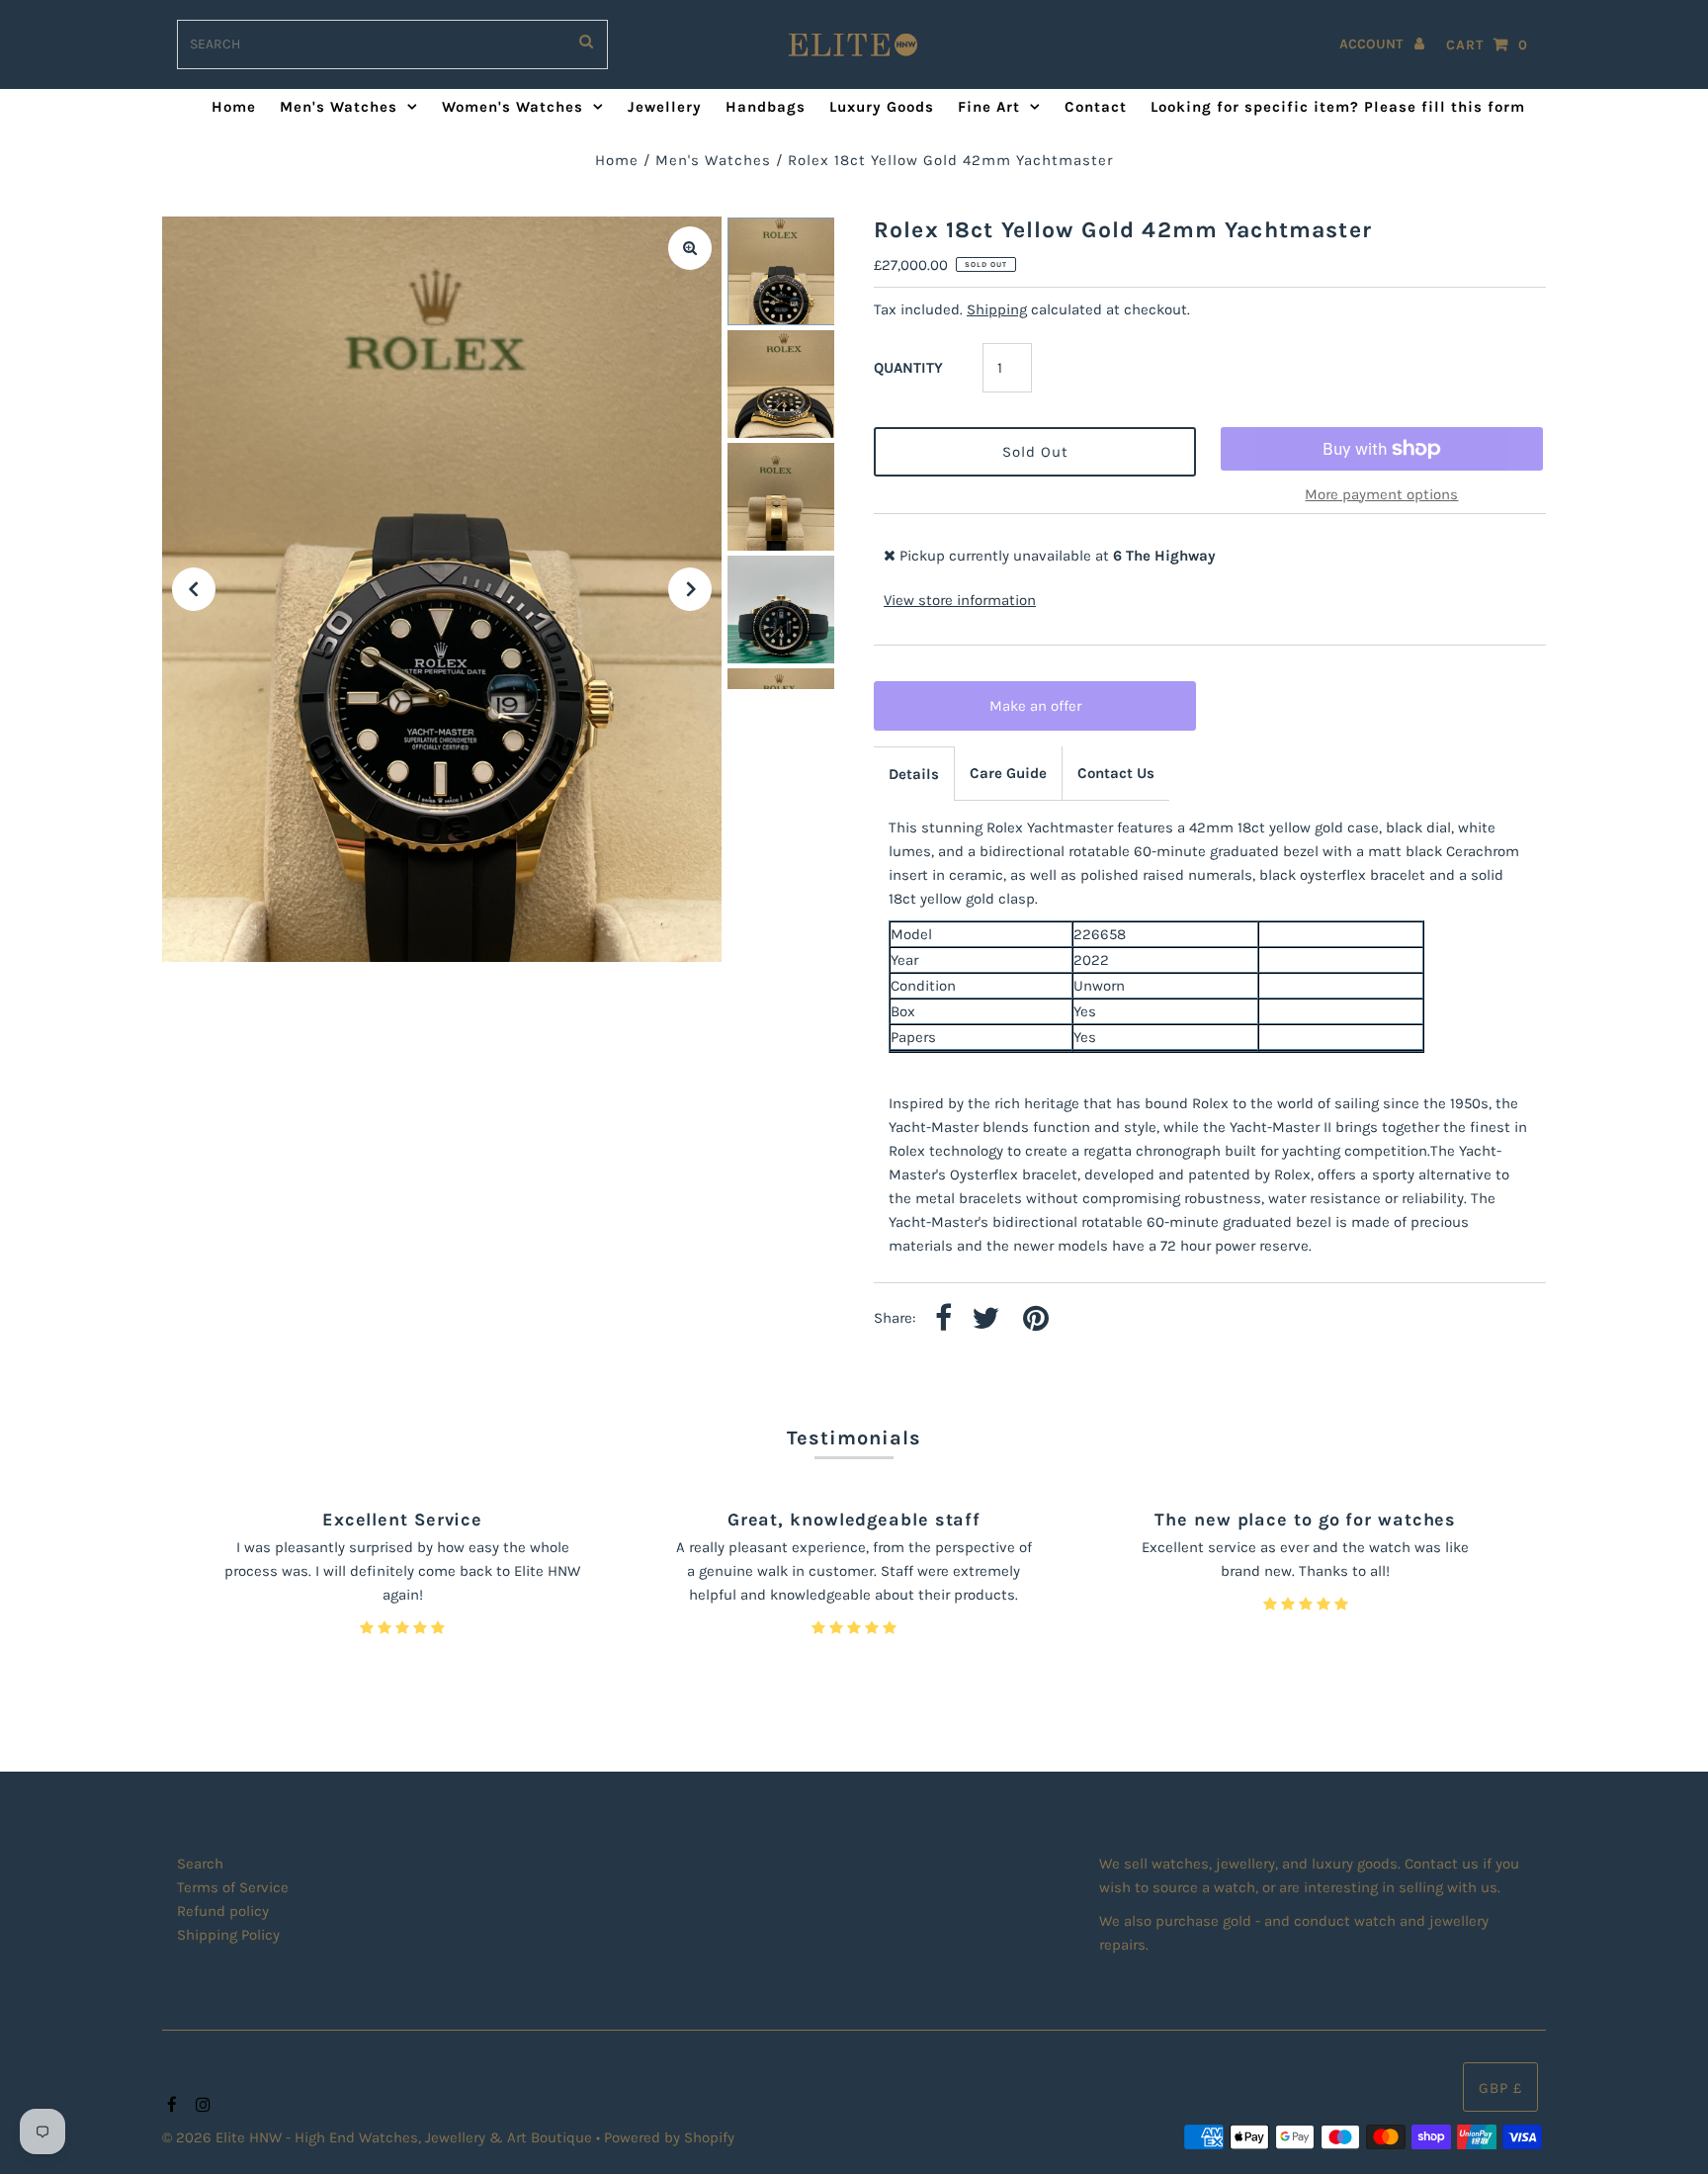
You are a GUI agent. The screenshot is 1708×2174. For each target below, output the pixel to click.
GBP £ (1500, 2088)
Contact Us (1116, 773)
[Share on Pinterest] (1036, 1319)
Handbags (766, 107)
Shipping (997, 309)
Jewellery (665, 107)
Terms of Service (233, 1887)
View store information (960, 600)
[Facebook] (170, 2106)
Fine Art (989, 107)
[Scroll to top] (1668, 2134)
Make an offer (1049, 714)
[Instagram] (200, 2106)
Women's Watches (512, 107)
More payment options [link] (1381, 494)
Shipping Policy (228, 1935)
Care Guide (1008, 773)
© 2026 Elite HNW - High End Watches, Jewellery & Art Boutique (379, 2137)
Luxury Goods (882, 107)
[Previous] (194, 589)
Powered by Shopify (669, 2137)
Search (200, 1864)
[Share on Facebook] (943, 1319)
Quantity (908, 368)
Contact (1096, 107)
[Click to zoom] (690, 248)
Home (234, 107)
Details (914, 774)
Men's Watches (339, 107)
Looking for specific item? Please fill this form (1338, 107)
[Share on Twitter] (985, 1319)
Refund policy (223, 1911)
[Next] (690, 589)
